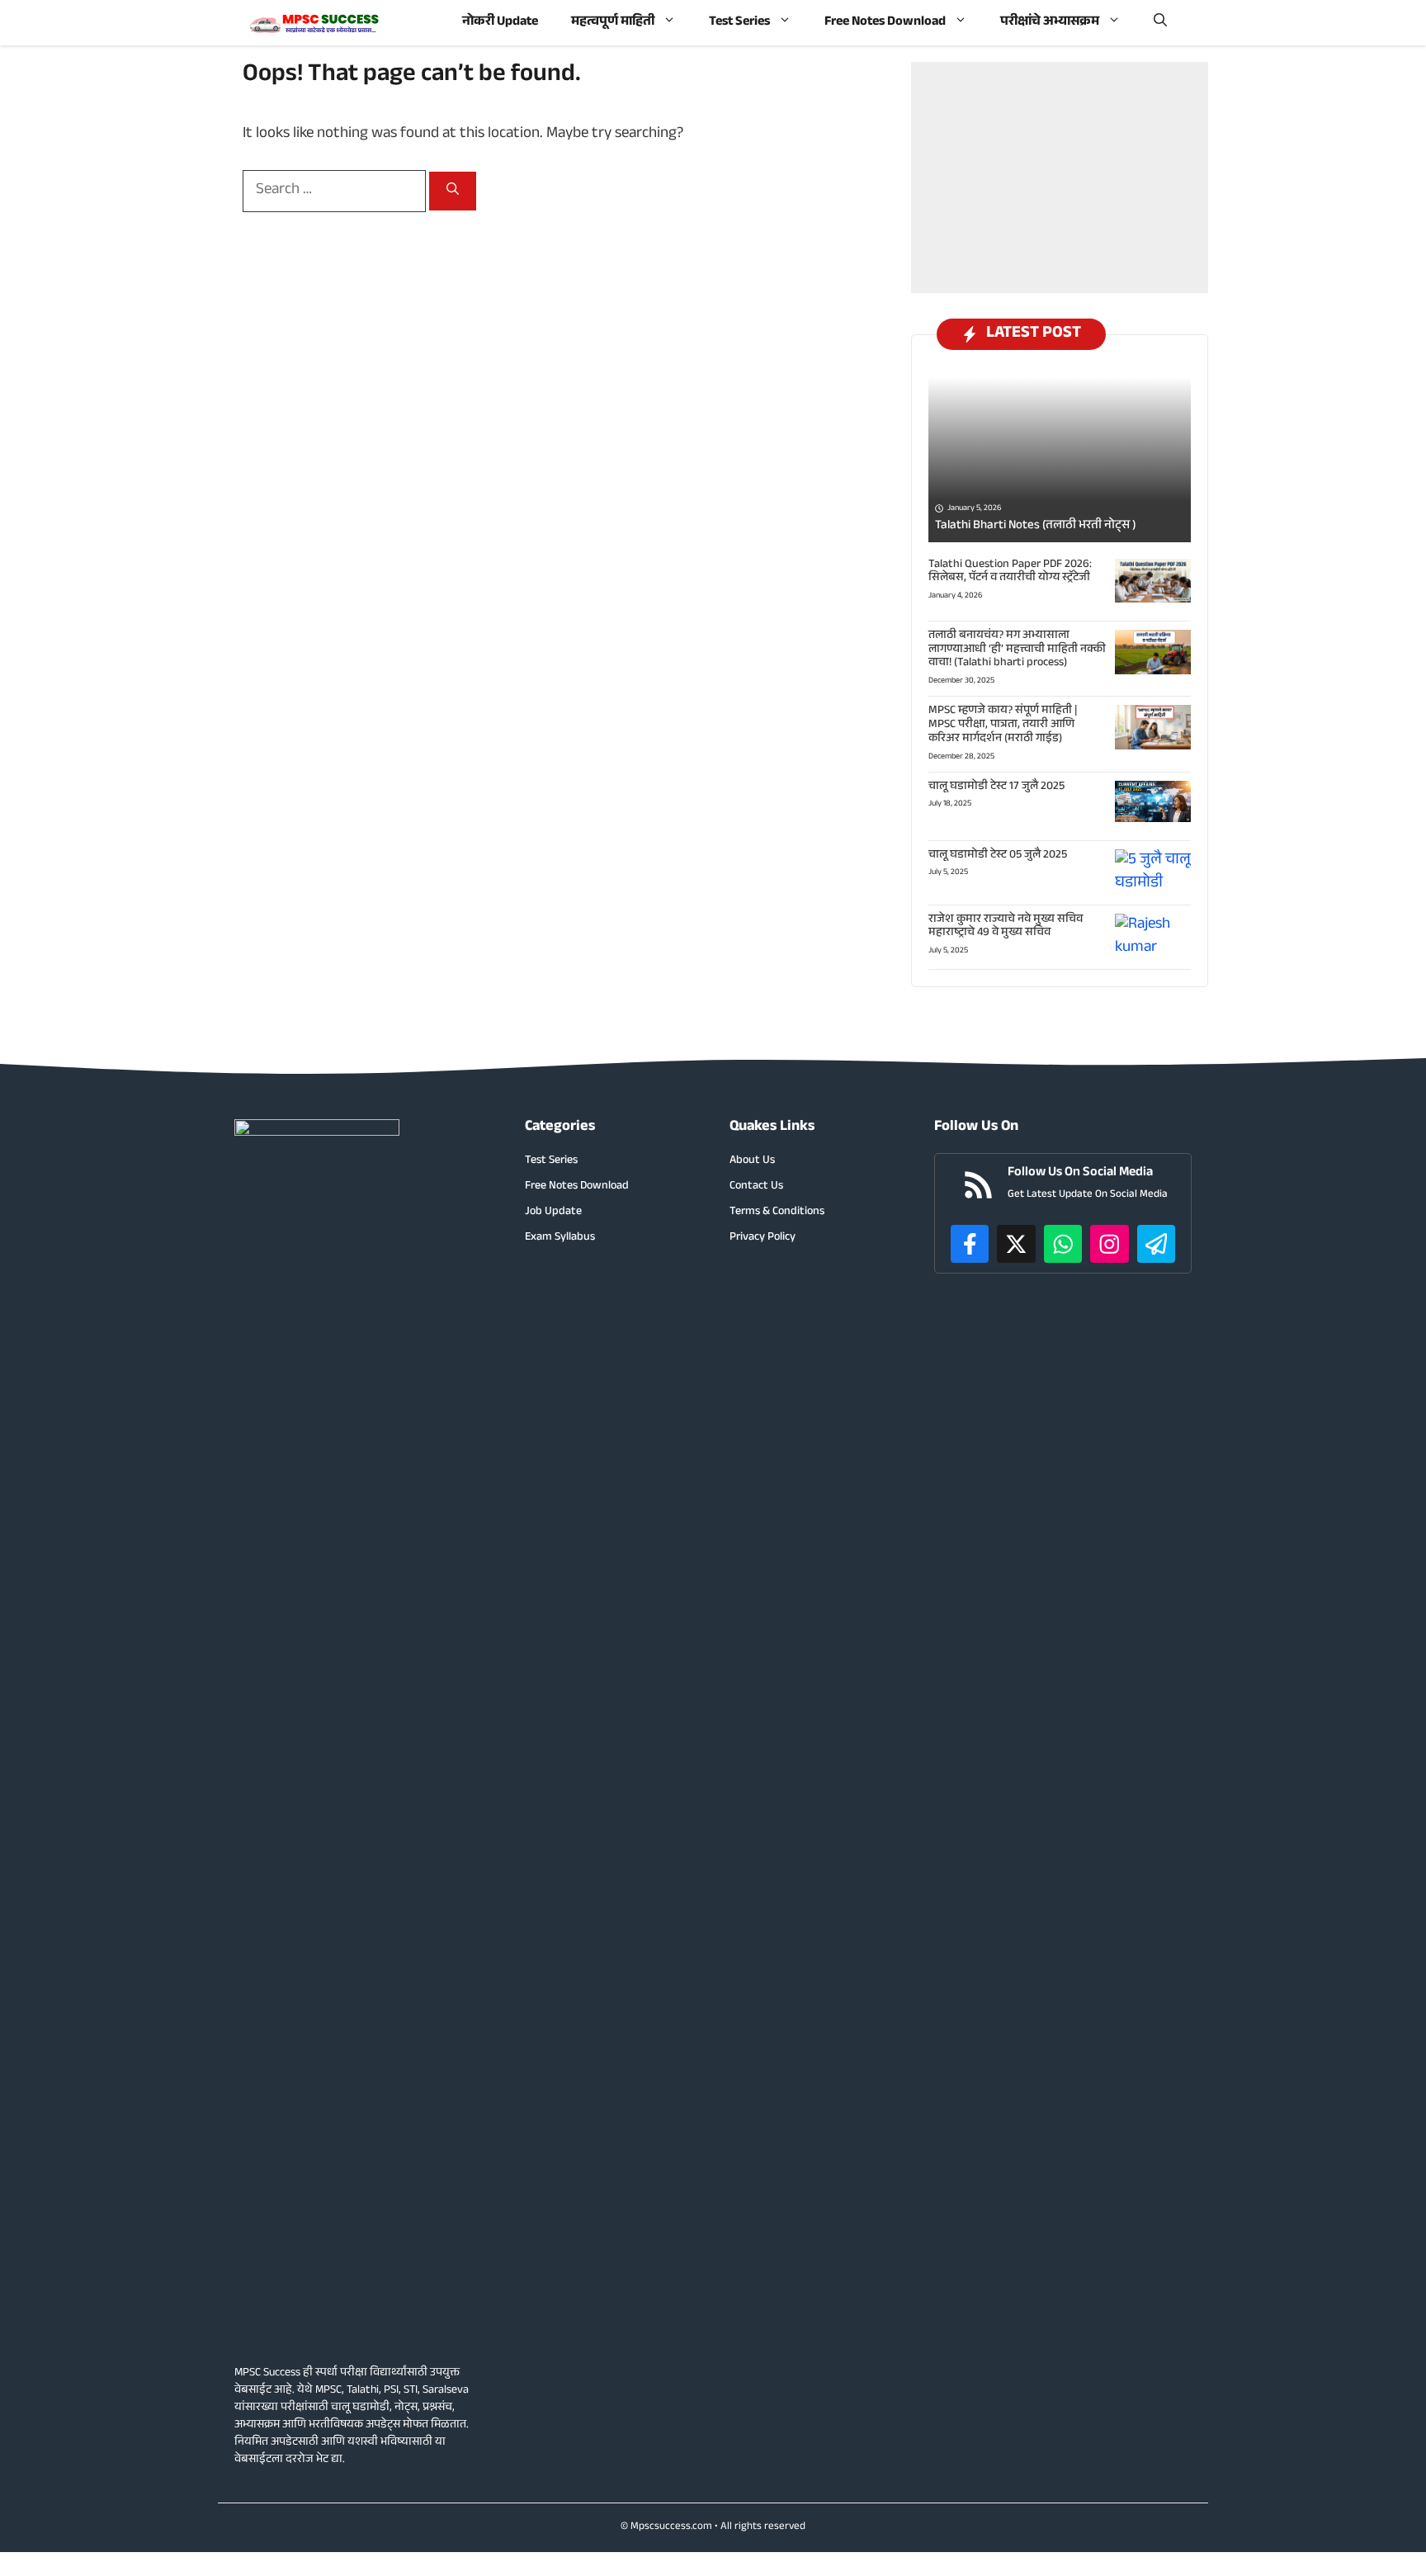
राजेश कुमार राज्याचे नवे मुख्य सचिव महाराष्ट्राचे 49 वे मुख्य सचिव (1006, 927)
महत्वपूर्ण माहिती (613, 23)
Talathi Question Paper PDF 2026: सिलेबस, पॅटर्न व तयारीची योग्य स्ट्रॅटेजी (1010, 572)
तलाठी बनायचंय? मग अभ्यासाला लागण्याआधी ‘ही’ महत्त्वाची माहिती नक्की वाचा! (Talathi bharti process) (1017, 650)
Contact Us (756, 1187)
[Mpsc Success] (315, 23)
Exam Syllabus (560, 1238)
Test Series (739, 23)
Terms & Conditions (777, 1213)
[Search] (453, 191)
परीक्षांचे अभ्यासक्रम (1050, 23)
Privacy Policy (763, 1238)
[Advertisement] (1060, 177)
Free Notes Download (885, 23)
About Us (752, 1162)
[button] (1160, 23)
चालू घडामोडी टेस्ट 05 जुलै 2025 (998, 856)
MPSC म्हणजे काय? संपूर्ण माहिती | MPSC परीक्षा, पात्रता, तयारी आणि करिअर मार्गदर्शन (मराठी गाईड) (1003, 726)
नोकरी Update (500, 23)
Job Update (553, 1213)
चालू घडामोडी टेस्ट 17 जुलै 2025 (996, 787)
